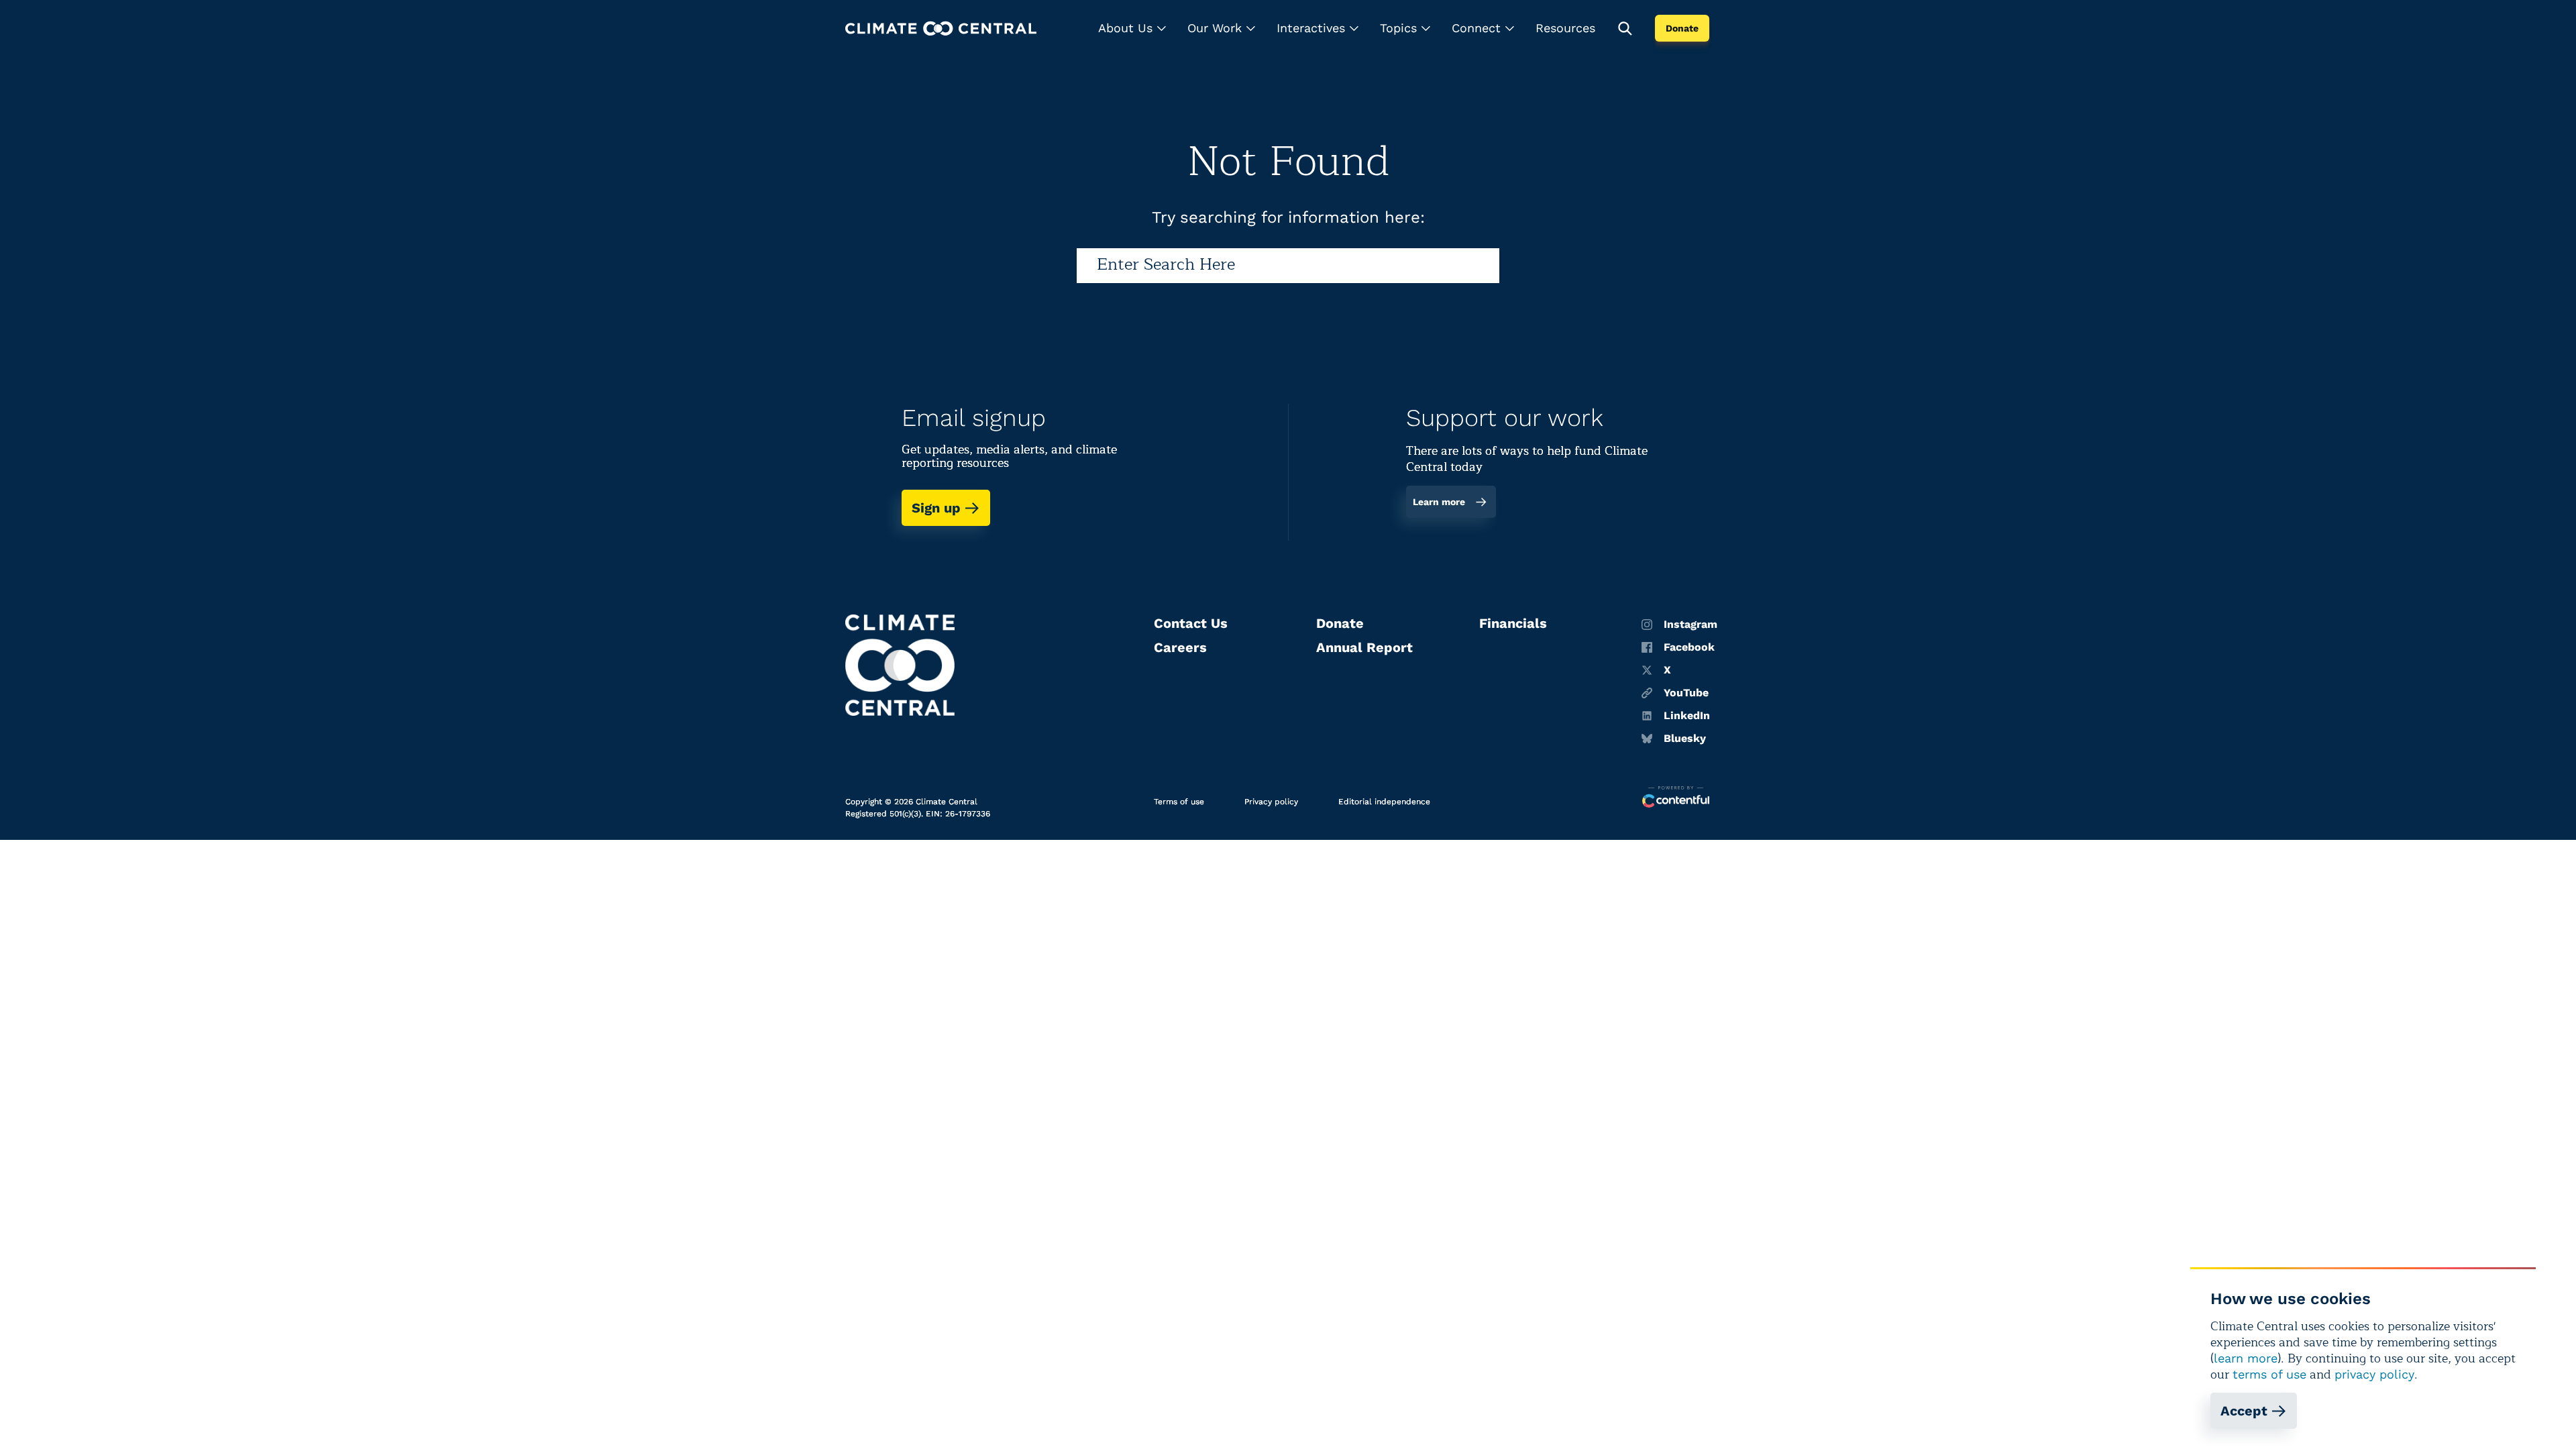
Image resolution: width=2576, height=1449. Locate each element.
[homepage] (941, 29)
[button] (1132, 28)
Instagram (1690, 625)
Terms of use (1179, 802)
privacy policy (2374, 1374)
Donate (1682, 28)
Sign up (936, 508)
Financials (1513, 623)
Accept (2244, 1411)
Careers (1180, 647)
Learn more (1439, 502)
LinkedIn (1687, 716)
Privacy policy (1271, 802)
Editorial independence (1384, 802)
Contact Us (1191, 623)
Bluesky (1685, 739)
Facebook (1689, 647)
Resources (1565, 28)
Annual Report (1364, 647)
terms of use (2269, 1374)
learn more (2246, 1358)
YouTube (1686, 693)
